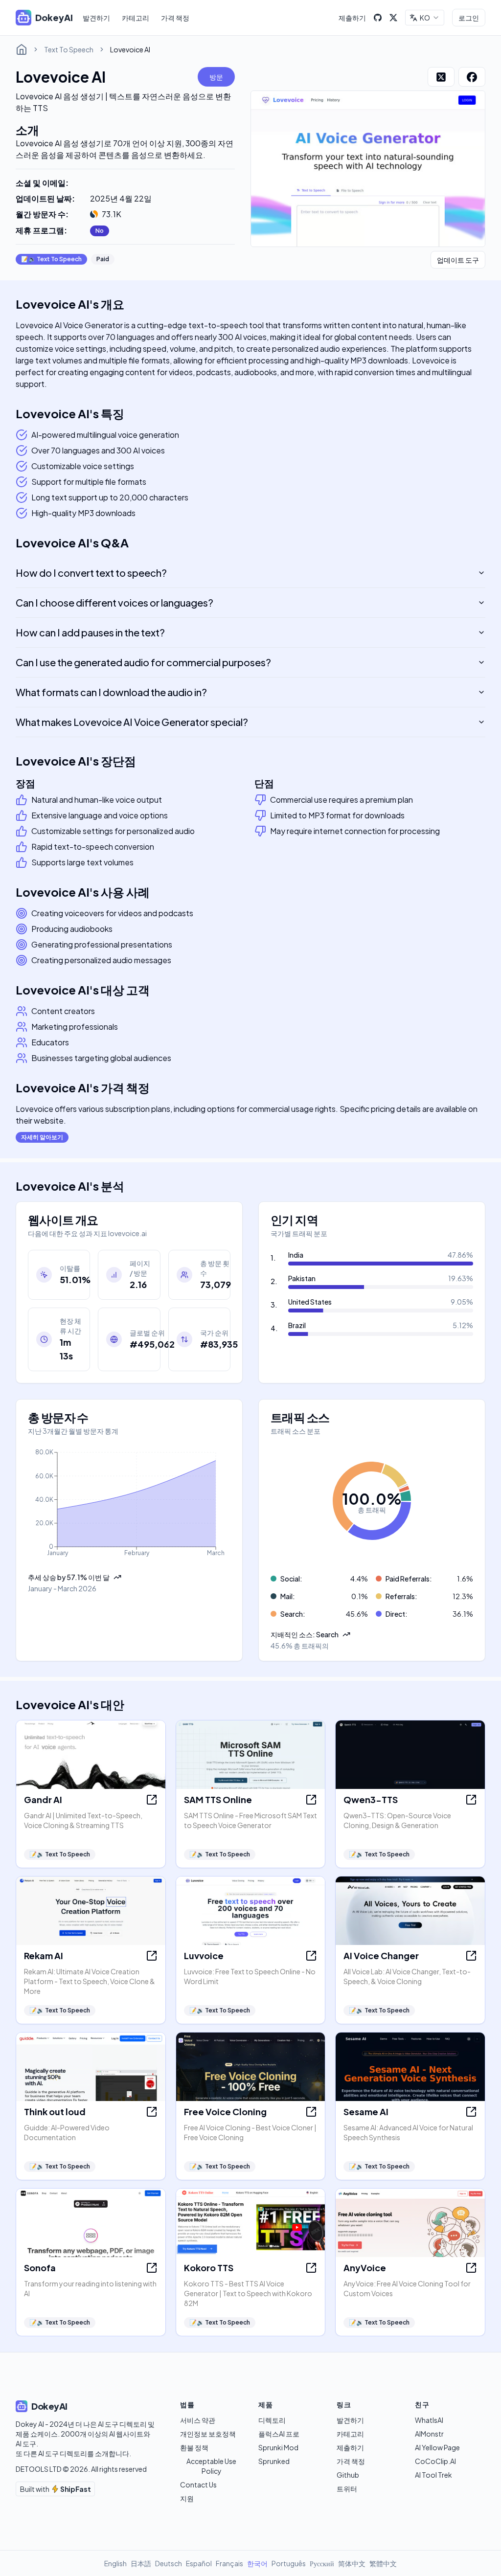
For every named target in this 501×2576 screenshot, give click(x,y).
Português (289, 2563)
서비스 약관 (198, 2420)
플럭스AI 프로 (279, 2434)
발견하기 (96, 18)
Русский (322, 2563)
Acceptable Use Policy (211, 2466)
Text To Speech (69, 49)
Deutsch (169, 2563)
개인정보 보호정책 (208, 2434)
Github (348, 2475)
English (115, 2563)
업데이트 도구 (458, 260)
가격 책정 (175, 18)
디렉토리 (272, 2420)
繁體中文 (383, 2563)
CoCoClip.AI (435, 2461)
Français (229, 2563)
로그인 (469, 18)
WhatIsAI (429, 2420)
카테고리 (136, 18)
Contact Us (198, 2485)
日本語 (141, 2563)
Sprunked (274, 2461)
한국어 (257, 2563)
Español (199, 2563)
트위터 (347, 2488)
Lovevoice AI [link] (130, 49)
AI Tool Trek (433, 2475)
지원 (187, 2498)
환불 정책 (194, 2447)
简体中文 (352, 2563)
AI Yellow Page (437, 2447)
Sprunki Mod (278, 2447)
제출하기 (352, 18)
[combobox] (425, 18)
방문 (216, 77)
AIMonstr (429, 2434)
